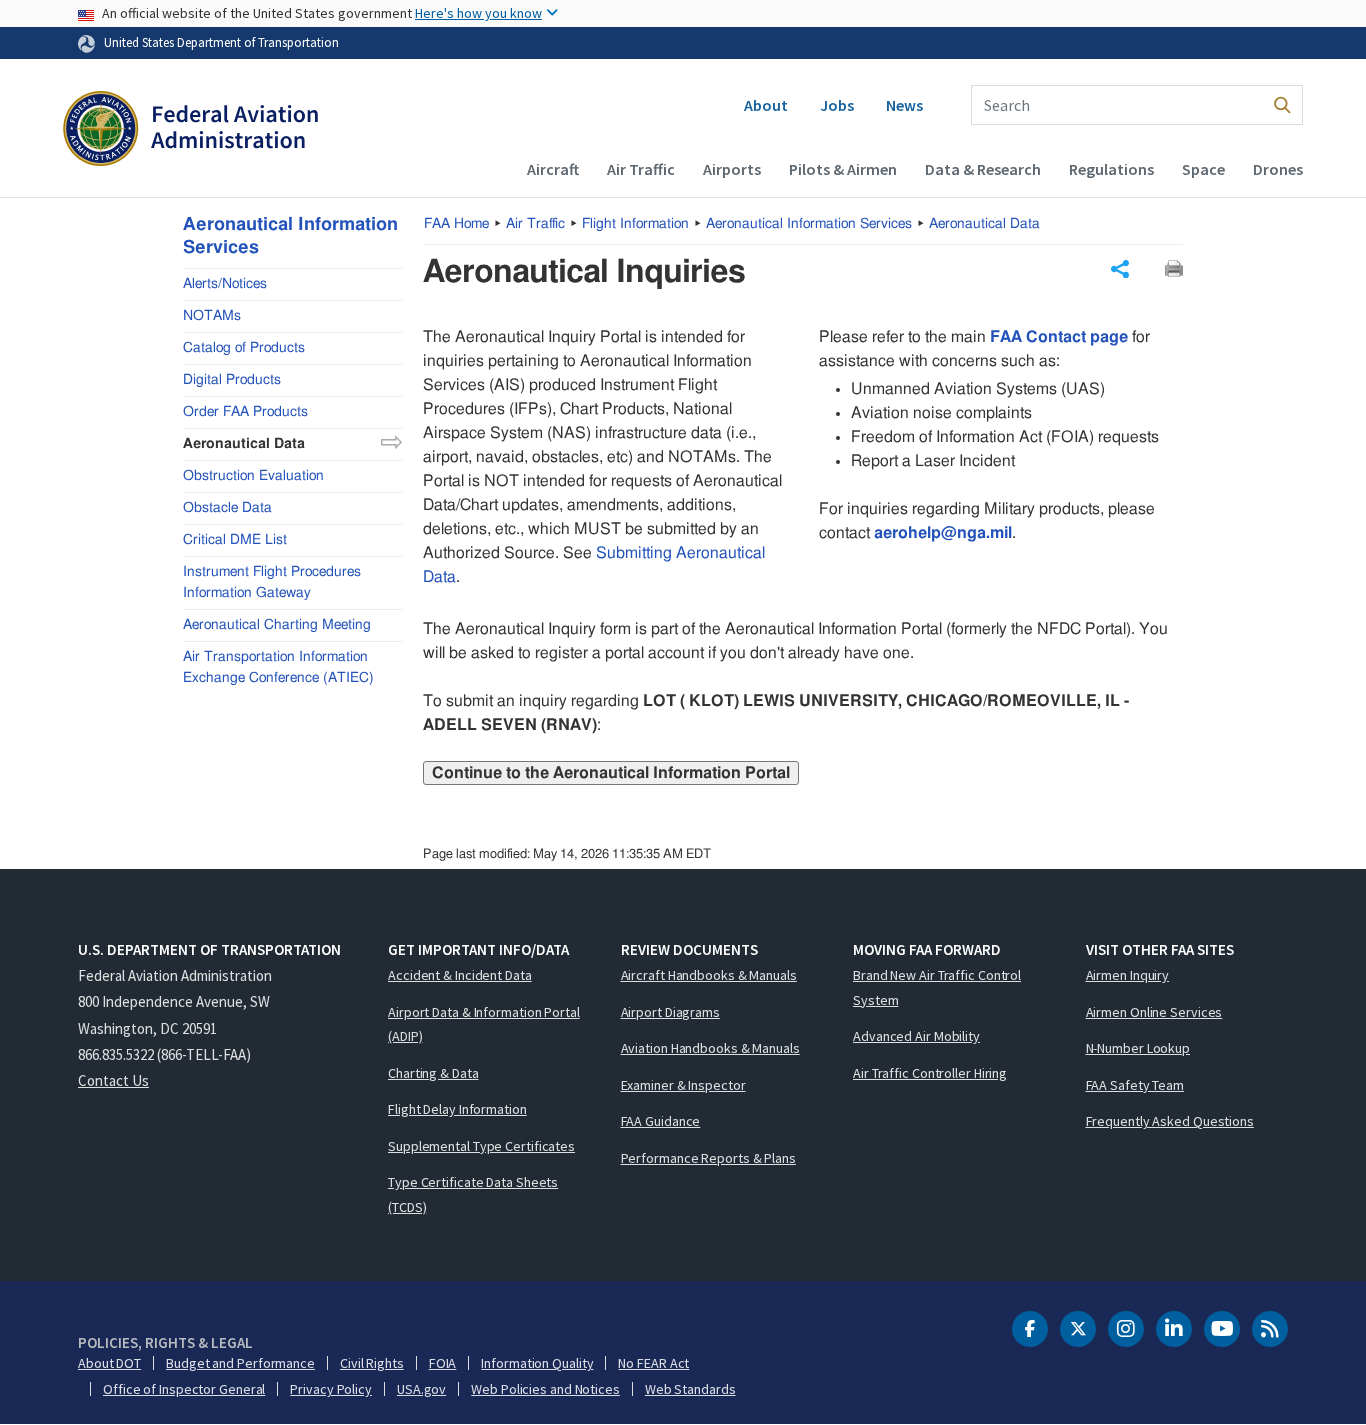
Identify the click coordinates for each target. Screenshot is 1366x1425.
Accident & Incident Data (460, 975)
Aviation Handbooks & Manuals (710, 1048)
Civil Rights (372, 1363)
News (904, 105)
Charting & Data (433, 1073)
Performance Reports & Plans (708, 1158)
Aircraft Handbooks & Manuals (709, 975)
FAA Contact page (1059, 337)
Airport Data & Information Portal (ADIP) (484, 1024)
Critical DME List (235, 539)
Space (1203, 169)
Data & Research (983, 169)
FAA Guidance (661, 1121)
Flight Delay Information (457, 1109)
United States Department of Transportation (221, 42)
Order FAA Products (245, 411)
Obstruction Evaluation (253, 475)
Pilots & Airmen (843, 169)
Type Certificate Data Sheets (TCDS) (473, 1194)
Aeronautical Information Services (809, 224)
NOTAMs (212, 315)
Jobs (837, 105)
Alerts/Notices (225, 283)
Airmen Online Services (1154, 1012)
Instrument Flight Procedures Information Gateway (272, 581)
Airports (732, 169)
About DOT (109, 1363)
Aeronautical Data (984, 224)
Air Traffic (641, 169)
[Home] (190, 131)
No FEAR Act (653, 1363)
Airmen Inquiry (1128, 975)
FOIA (443, 1363)
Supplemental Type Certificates (481, 1146)
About (766, 105)
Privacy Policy (331, 1389)
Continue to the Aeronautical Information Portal (611, 773)
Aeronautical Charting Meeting (277, 624)
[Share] (1120, 269)
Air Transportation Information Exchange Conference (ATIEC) (278, 666)
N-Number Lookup (1138, 1048)
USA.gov (421, 1389)
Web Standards (690, 1389)
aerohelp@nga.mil (943, 533)
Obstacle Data (227, 507)
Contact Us (113, 1080)
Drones (1278, 169)
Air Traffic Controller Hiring (930, 1073)
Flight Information (635, 224)
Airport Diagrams (670, 1012)
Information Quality (537, 1363)
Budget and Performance (240, 1363)
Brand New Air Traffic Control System (937, 987)
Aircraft (553, 169)
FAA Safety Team (1135, 1085)
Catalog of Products (244, 347)
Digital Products (232, 379)
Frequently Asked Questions (1170, 1121)
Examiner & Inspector (683, 1085)
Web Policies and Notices (545, 1389)
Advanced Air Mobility (916, 1036)
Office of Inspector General (184, 1389)
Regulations (1111, 169)
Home (456, 224)
